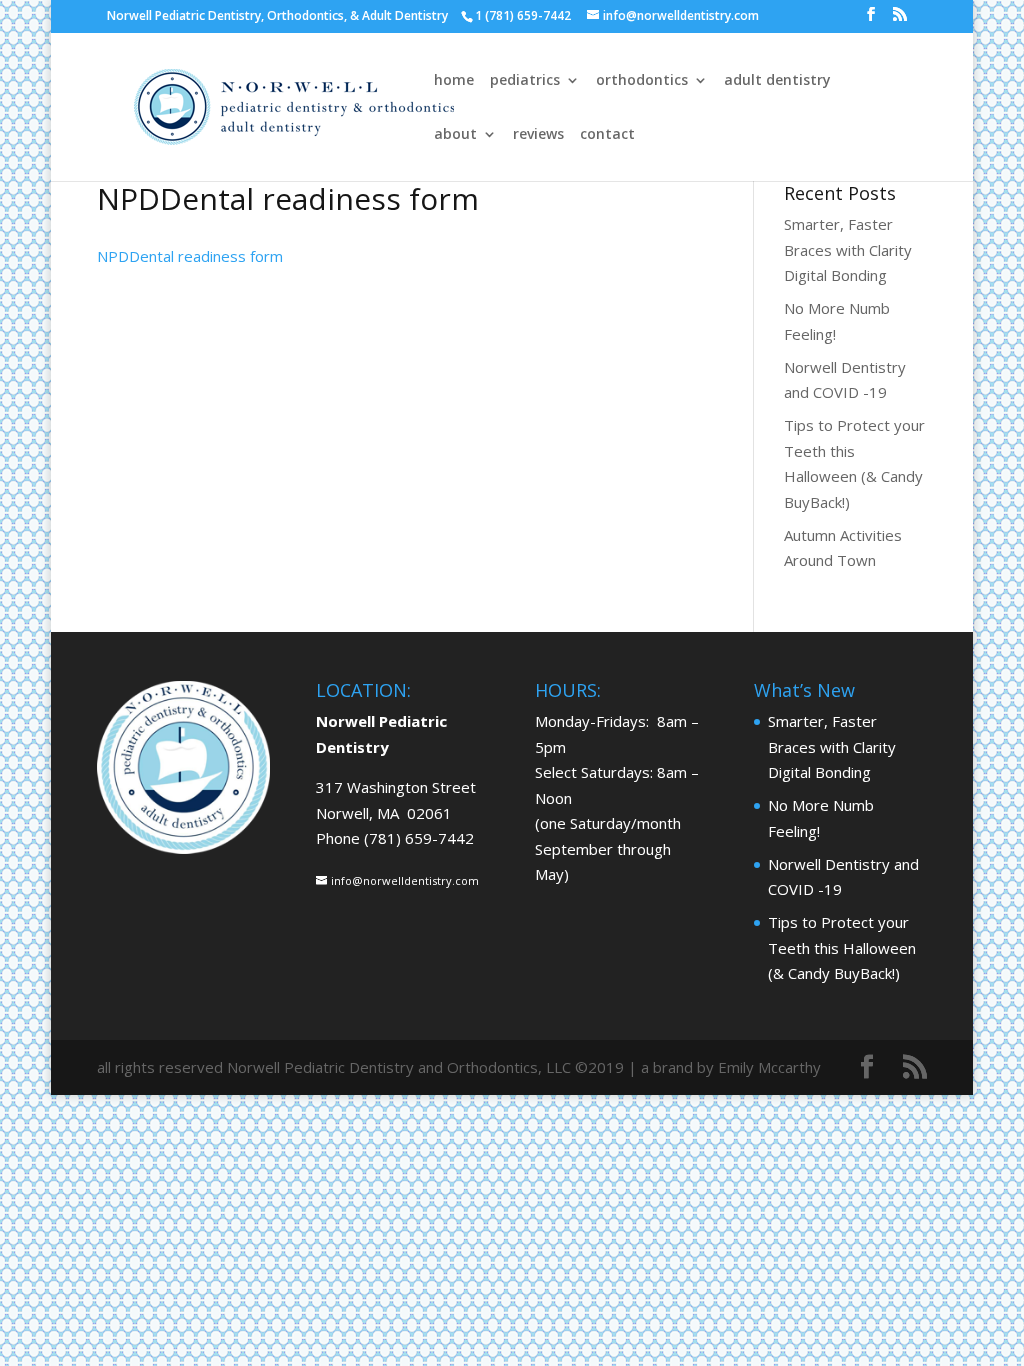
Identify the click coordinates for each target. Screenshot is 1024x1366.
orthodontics (642, 81)
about (455, 135)
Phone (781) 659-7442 (395, 838)
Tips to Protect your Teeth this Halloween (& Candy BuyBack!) (842, 947)
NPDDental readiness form (190, 256)
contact (607, 135)
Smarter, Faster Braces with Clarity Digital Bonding (848, 249)
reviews (538, 135)
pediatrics (525, 81)
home (454, 81)
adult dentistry (777, 81)
